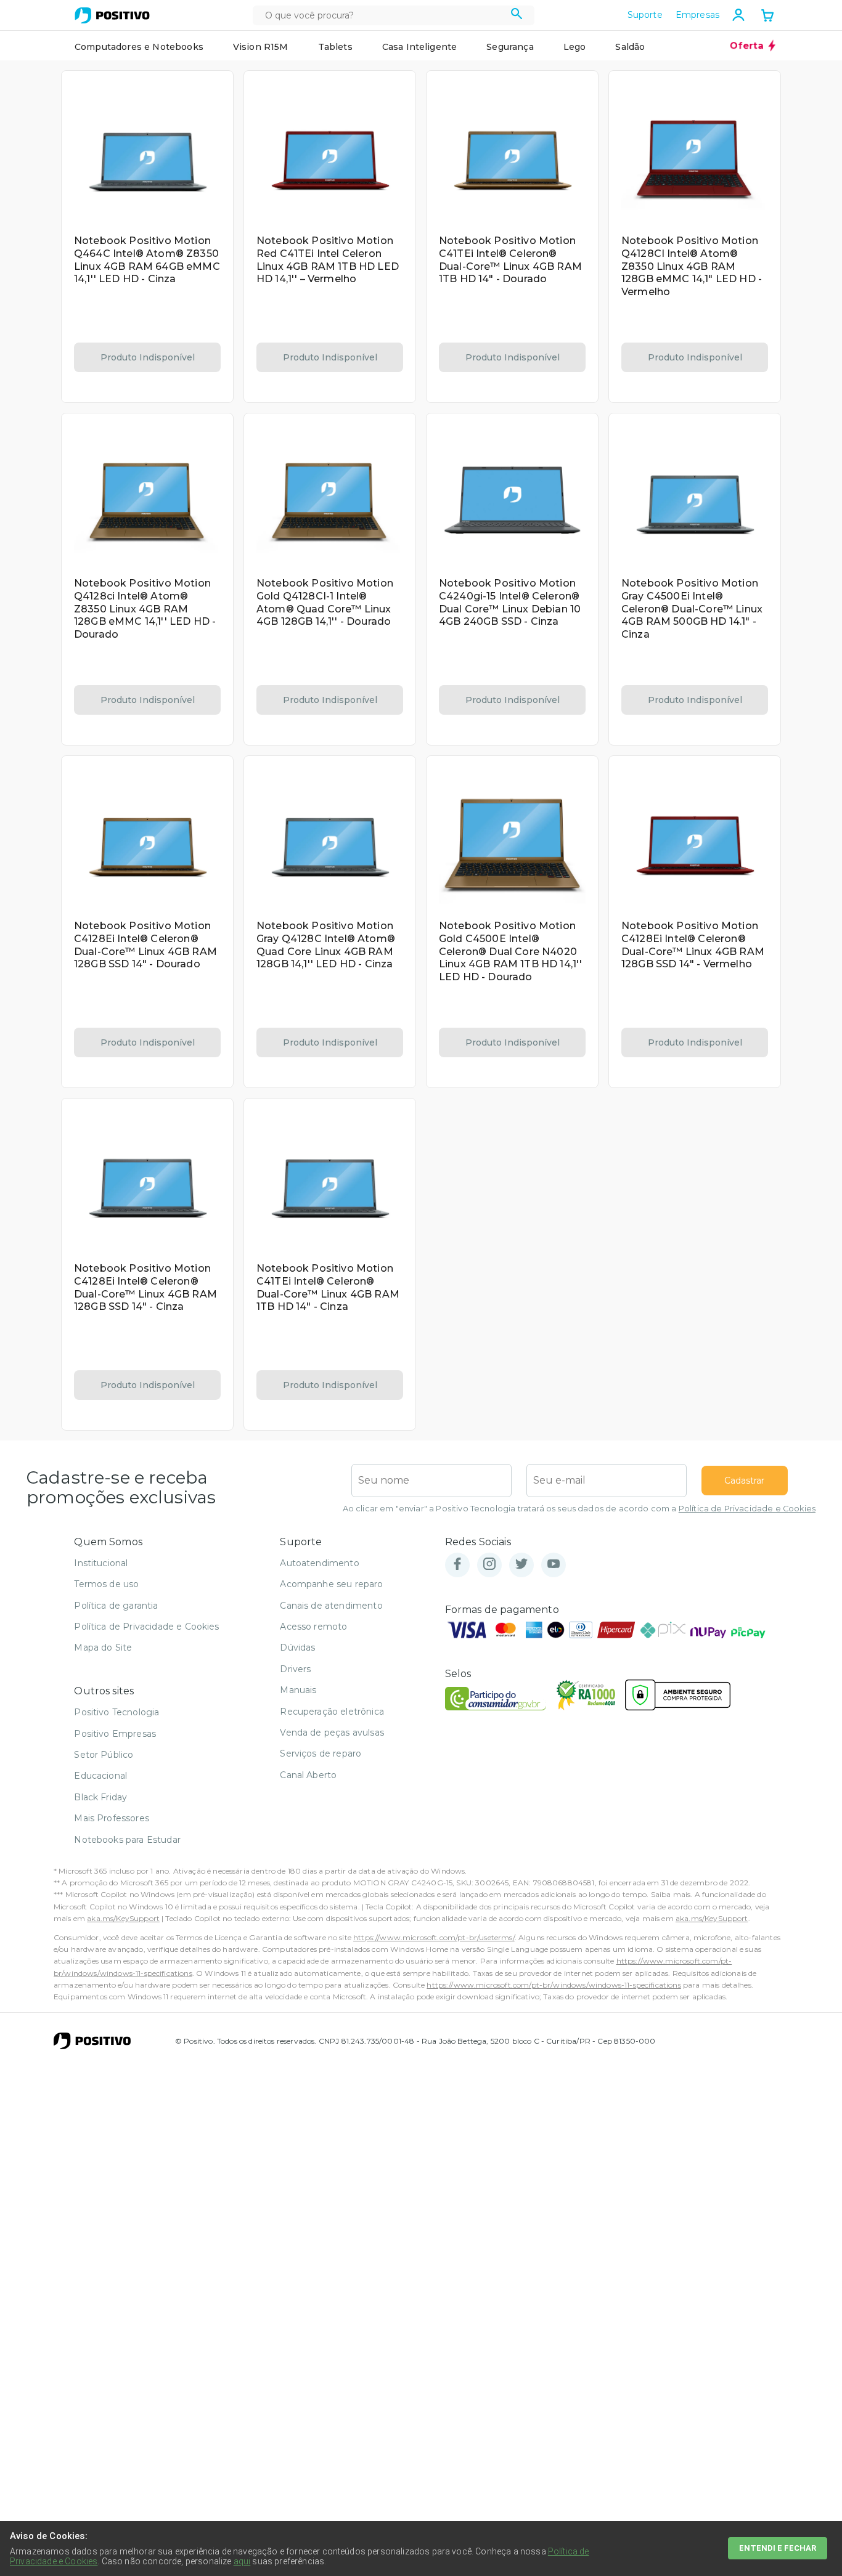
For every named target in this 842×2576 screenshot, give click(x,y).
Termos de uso (106, 1584)
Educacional (100, 1776)
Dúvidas (297, 1648)
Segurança (510, 47)
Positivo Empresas (115, 1734)
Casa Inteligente (420, 47)
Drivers (295, 1669)
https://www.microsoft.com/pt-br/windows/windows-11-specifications (554, 1985)
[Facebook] (457, 1565)
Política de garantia (116, 1606)
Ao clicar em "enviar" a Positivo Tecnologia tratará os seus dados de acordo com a (579, 1509)
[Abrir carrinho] (767, 17)
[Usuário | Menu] (738, 15)
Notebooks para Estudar (127, 1840)
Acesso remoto (313, 1627)
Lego (575, 47)
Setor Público (104, 1755)
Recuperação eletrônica (332, 1712)
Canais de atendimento (331, 1606)
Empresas (697, 15)
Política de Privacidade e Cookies (747, 1509)
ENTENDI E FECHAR (778, 2548)
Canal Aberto (308, 1775)
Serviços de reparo (321, 1753)
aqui (242, 2561)
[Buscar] (517, 15)
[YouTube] (554, 1565)
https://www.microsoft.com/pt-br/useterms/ (434, 1937)
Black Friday (100, 1797)
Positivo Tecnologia (116, 1712)
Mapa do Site (103, 1648)
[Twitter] (521, 1565)
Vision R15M (261, 47)
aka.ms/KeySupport (123, 1918)
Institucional (101, 1563)
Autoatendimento (319, 1563)
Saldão (630, 47)
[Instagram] (489, 1565)
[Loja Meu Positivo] (112, 15)
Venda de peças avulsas (332, 1733)
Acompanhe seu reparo (331, 1584)
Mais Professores (112, 1818)
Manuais (298, 1690)
